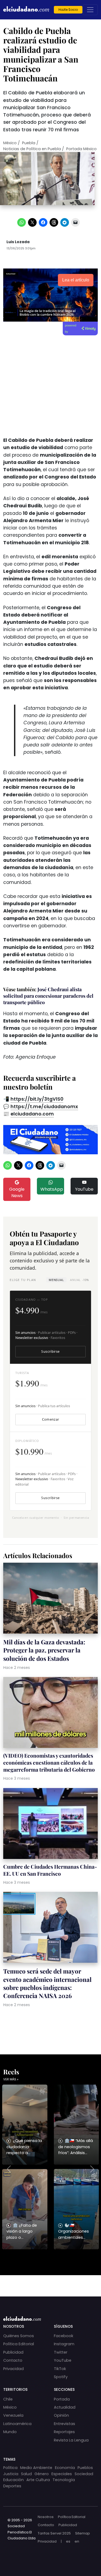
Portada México (81, 149)
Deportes (12, 2486)
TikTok (60, 2369)
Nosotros (46, 2517)
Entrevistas (65, 2424)
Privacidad (13, 2369)
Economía (65, 2468)
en (77, 2541)
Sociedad (84, 2474)
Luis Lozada (18, 242)
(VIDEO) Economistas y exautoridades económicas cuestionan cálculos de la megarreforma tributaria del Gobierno (49, 1762)
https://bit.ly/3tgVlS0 (37, 1099)
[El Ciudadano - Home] (26, 10)
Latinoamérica (17, 2424)
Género (42, 2474)
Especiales (62, 2474)
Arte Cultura (38, 2480)
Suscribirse (50, 1351)
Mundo (10, 2432)
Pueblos (85, 2468)
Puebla (29, 143)
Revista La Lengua (71, 2440)
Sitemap (83, 2533)
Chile (8, 2399)
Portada (62, 2399)
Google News (17, 1192)
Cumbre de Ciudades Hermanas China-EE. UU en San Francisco (50, 1870)
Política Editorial (19, 2344)
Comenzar (51, 1419)
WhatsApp (52, 1189)
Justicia (11, 2474)
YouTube (84, 1189)
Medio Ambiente (36, 2468)
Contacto (13, 2360)
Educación (13, 2480)
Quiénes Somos (19, 2336)
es (68, 2541)
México (10, 143)
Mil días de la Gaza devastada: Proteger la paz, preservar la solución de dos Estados (44, 1650)
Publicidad (13, 2352)
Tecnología (64, 2480)
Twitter (61, 2352)
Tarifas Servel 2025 (54, 2533)
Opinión (61, 2415)
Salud (26, 2474)
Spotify (61, 2377)
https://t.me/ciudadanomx (44, 1107)
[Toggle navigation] (90, 10)
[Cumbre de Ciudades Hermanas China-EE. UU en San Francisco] (50, 1824)
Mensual (56, 1280)
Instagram (64, 2344)
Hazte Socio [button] (68, 10)
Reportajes (64, 2432)
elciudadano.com (32, 1114)
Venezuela (13, 2415)
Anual (79, 1280)
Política (10, 2468)
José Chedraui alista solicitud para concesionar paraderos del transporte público (48, 996)
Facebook (64, 2336)
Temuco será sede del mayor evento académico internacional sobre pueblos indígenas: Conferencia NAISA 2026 (47, 1983)
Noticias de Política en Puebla (32, 149)
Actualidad (65, 2407)
